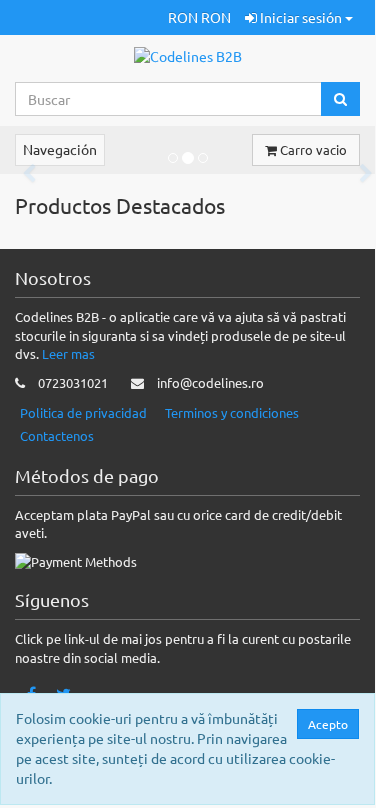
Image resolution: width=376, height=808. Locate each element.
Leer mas (68, 353)
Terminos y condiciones (232, 412)
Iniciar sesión (301, 17)
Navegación (60, 149)
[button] (154, 17)
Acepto (328, 724)
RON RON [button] (199, 17)
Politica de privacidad (83, 412)
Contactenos (57, 435)
